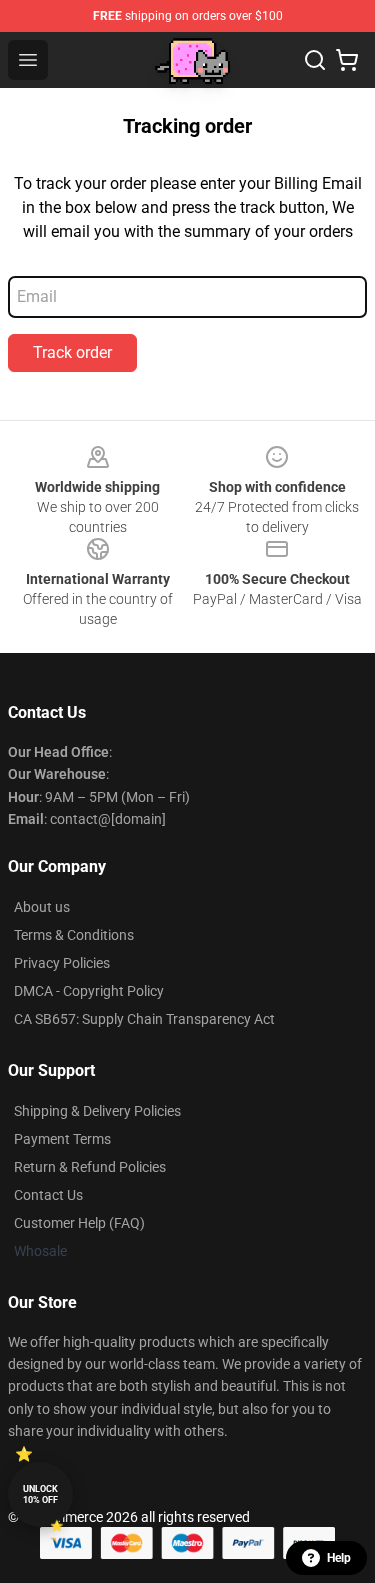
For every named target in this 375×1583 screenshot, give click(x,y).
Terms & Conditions (74, 935)
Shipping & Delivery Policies (97, 1111)
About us (42, 907)
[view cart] (347, 60)
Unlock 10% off (40, 1494)
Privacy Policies (62, 963)
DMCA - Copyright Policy (89, 991)
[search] (315, 60)
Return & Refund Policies (90, 1167)
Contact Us (48, 1195)
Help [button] (339, 1558)
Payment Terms (62, 1139)
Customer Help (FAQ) (79, 1223)
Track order (72, 352)
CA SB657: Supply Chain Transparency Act (144, 1019)
